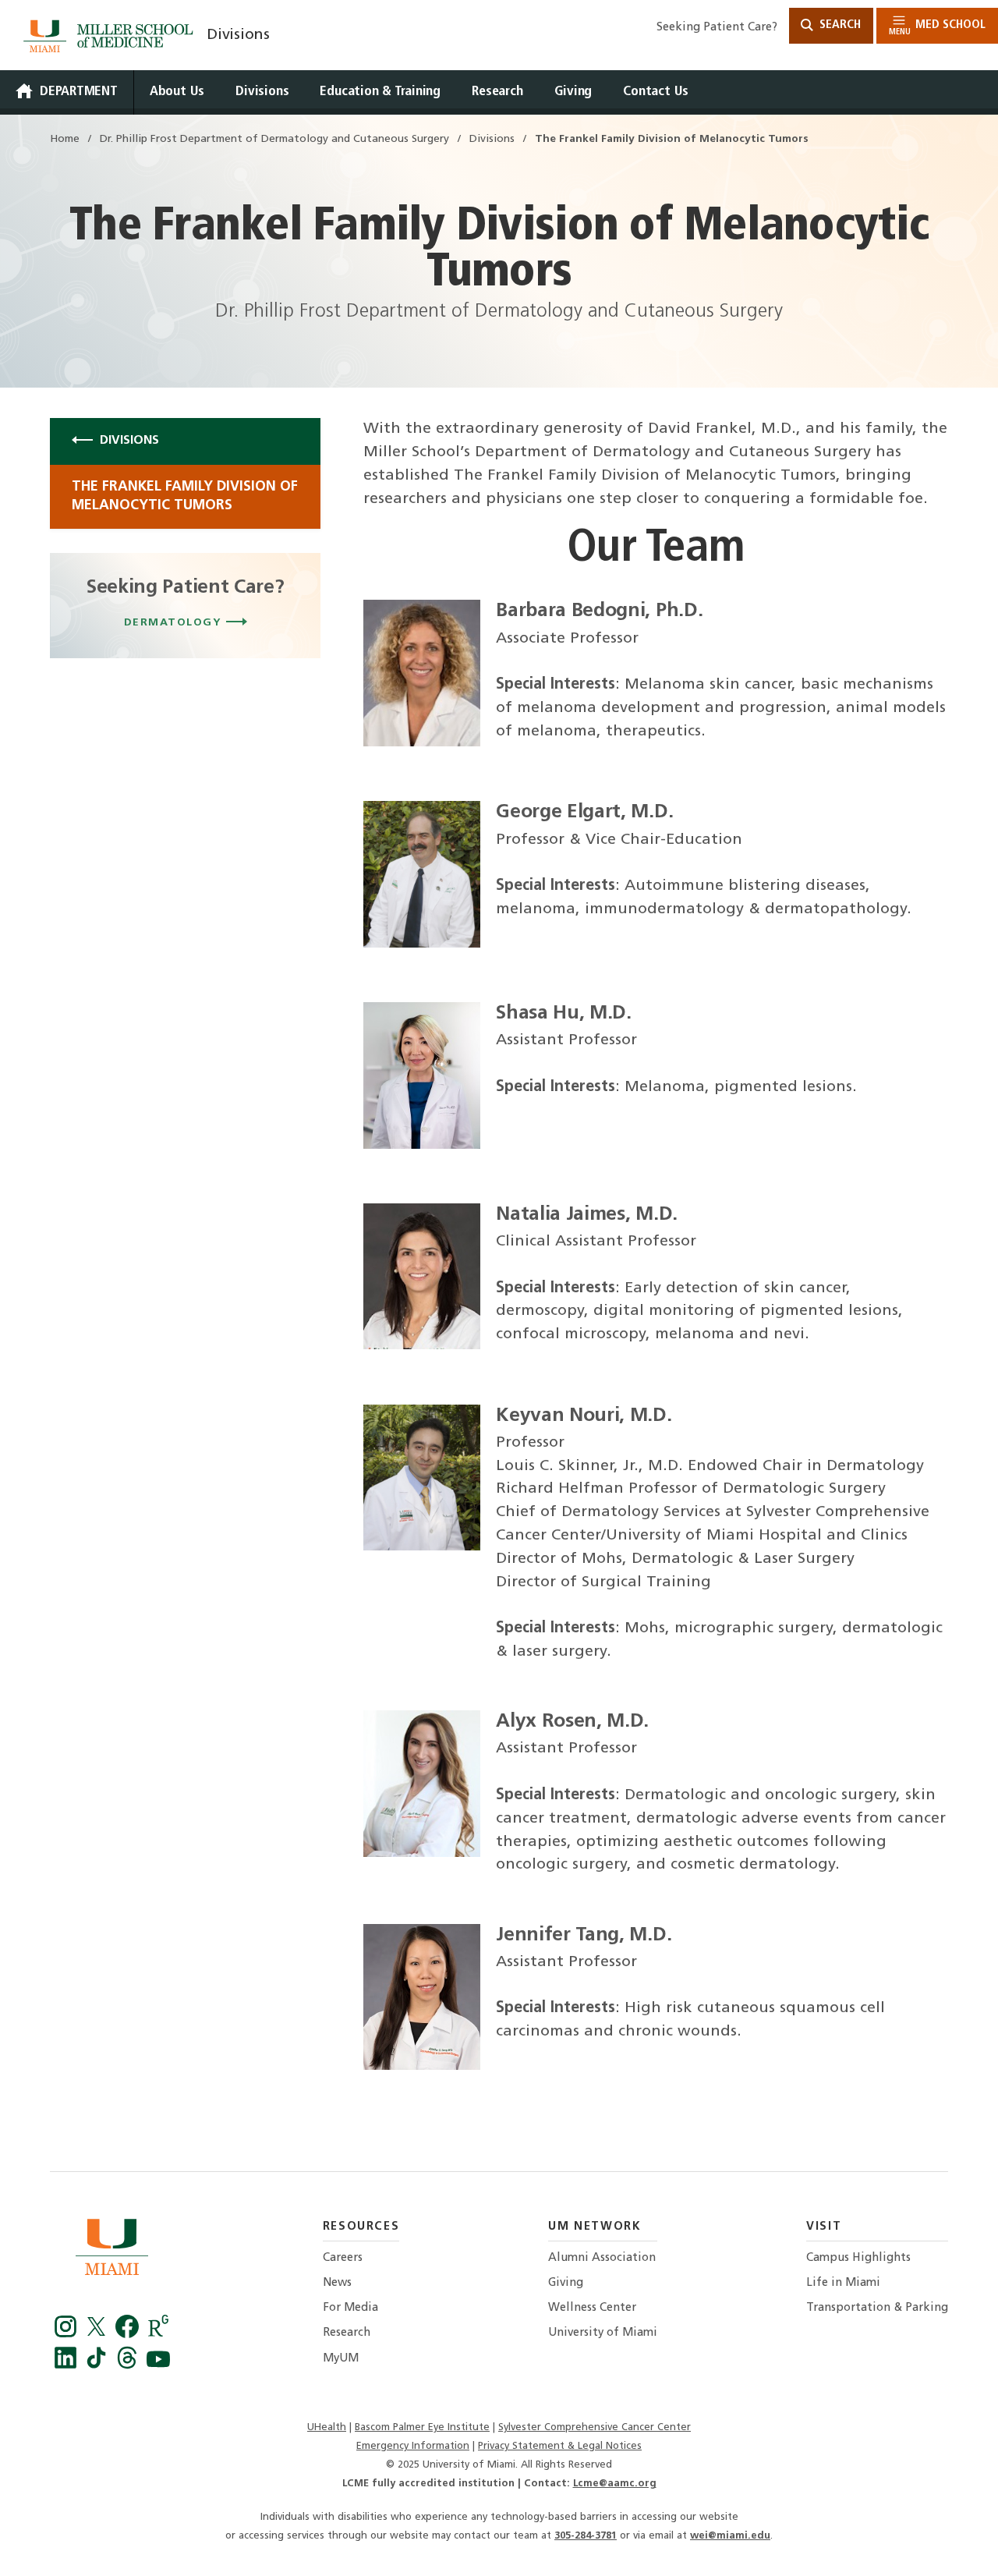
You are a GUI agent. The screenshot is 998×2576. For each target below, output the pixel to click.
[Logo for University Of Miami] (112, 2251)
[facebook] (129, 2334)
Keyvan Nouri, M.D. (584, 1416)
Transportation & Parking (877, 2308)
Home (65, 139)
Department (79, 92)
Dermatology (175, 623)
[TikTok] (99, 2365)
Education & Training (380, 92)
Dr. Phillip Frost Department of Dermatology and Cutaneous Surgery (274, 139)
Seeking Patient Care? (717, 28)
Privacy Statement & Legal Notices (560, 2446)
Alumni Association (602, 2258)
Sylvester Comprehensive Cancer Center (595, 2427)
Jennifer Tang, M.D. (584, 1935)
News (337, 2283)
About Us (177, 92)
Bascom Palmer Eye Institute (422, 2427)
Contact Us (656, 92)
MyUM (341, 2359)
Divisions (238, 35)
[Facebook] (68, 2334)
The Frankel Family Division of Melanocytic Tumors (185, 496)
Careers (343, 2258)
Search (839, 25)
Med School (937, 28)
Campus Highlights (858, 2258)
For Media (350, 2308)
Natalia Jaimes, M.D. (587, 1215)
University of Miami (603, 2333)
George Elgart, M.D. (584, 812)
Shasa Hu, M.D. (564, 1013)
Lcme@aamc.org (615, 2484)
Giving (573, 92)
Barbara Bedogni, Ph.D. (599, 611)
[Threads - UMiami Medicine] (129, 2365)
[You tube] (158, 2365)
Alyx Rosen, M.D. (572, 1722)
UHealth (327, 2427)
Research (497, 92)
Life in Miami (843, 2283)
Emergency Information (413, 2446)
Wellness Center (592, 2308)
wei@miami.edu (730, 2536)
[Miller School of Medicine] (111, 36)
